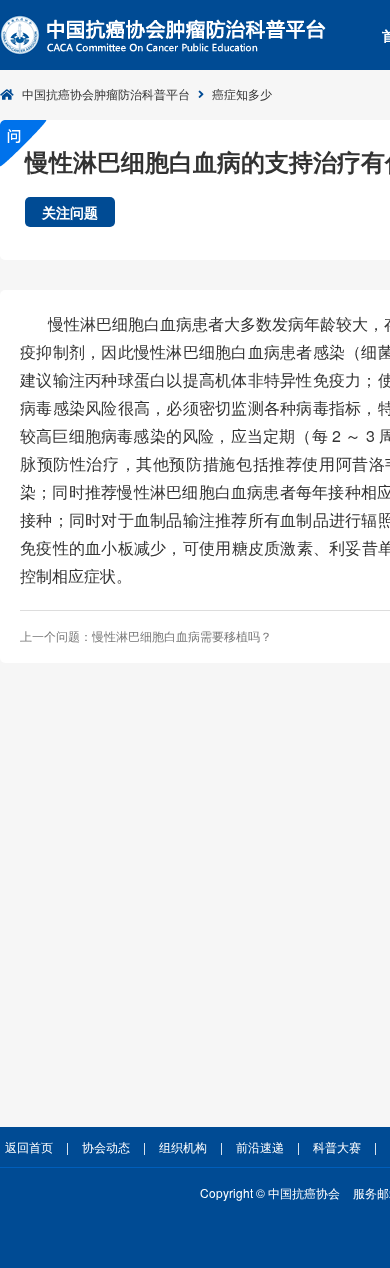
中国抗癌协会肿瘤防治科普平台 (106, 93)
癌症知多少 (242, 93)
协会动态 (106, 1146)
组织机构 (183, 1146)
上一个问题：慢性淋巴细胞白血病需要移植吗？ (146, 635)
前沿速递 (260, 1146)
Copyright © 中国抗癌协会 (270, 1192)
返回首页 (29, 1146)
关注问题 (70, 212)
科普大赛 (337, 1146)
